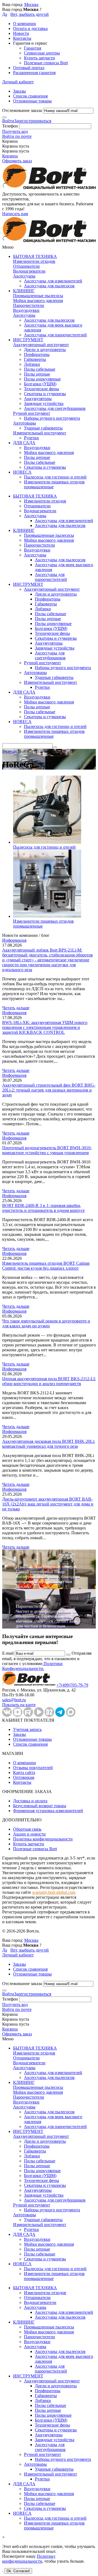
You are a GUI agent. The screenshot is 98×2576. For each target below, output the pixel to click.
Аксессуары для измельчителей (53, 281)
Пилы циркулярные (42, 379)
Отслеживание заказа (22, 110)
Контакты (22, 38)
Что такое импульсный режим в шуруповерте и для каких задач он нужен (46, 1323)
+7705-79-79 (72, 1685)
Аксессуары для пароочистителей (55, 335)
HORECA (22, 472)
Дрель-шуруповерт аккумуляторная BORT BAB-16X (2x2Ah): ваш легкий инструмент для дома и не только (48, 1504)
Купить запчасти (39, 58)
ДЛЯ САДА (24, 443)
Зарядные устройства (44, 403)
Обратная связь (27, 1829)
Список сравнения (30, 96)
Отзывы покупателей (33, 1768)
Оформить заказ (17, 161)
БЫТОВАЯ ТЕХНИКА (35, 256)
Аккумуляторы (38, 399)
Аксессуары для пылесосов (49, 286)
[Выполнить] (4, 117)
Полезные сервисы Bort (46, 63)
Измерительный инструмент (40, 433)
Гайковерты (35, 359)
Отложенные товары (32, 101)
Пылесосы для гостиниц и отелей (55, 477)
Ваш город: (20, 4)
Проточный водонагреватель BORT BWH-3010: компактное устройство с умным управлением (47, 1150)
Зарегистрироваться (33, 121)
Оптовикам (24, 1777)
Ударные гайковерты (43, 428)
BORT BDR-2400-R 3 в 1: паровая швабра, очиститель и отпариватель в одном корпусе (43, 1208)
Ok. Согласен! (18, 2571)
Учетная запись (27, 1729)
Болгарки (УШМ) (40, 384)
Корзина (10, 156)
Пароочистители (29, 305)
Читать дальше (16, 1008)
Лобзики (32, 364)
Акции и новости (29, 1834)
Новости (21, 33)
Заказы (19, 91)
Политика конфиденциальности (43, 1839)
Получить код (15, 131)
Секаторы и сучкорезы (45, 394)
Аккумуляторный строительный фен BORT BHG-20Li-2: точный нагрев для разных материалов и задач (49, 1090)
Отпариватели (26, 266)
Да (5, 14)
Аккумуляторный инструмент (41, 345)
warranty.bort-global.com (54, 1892)
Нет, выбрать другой (30, 14)
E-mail (8, 1653)
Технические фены (42, 389)
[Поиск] (55, 747)
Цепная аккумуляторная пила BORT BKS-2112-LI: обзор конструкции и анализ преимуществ (49, 1381)
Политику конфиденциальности (29, 2559)
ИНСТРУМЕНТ (28, 340)
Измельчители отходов (34, 261)
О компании (24, 24)
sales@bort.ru (14, 1700)
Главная (10, 751)
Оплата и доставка (30, 28)
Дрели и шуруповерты (45, 350)
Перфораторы (37, 354)
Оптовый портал (29, 68)
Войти (8, 121)
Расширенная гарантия (34, 73)
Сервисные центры (42, 53)
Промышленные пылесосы (38, 296)
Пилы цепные (37, 374)
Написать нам (15, 214)
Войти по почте (17, 136)
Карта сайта (24, 1772)
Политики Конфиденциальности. (32, 1666)
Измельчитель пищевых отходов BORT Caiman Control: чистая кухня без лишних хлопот (46, 1266)
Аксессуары (24, 276)
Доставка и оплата (30, 1801)
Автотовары (24, 423)
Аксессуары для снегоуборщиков (55, 408)
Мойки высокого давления (38, 301)
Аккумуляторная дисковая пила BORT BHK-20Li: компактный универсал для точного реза (49, 1444)
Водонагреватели (29, 271)
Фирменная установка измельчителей (48, 1811)
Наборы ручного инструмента (52, 418)
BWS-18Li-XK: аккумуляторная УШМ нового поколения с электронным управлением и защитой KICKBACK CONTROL (45, 1027)
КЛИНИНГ (24, 291)
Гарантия (33, 48)
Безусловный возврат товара (40, 1806)
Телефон (10, 126)
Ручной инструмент (32, 413)
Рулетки (31, 438)
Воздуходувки (26, 310)
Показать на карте (19, 1705)
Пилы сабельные (40, 369)
